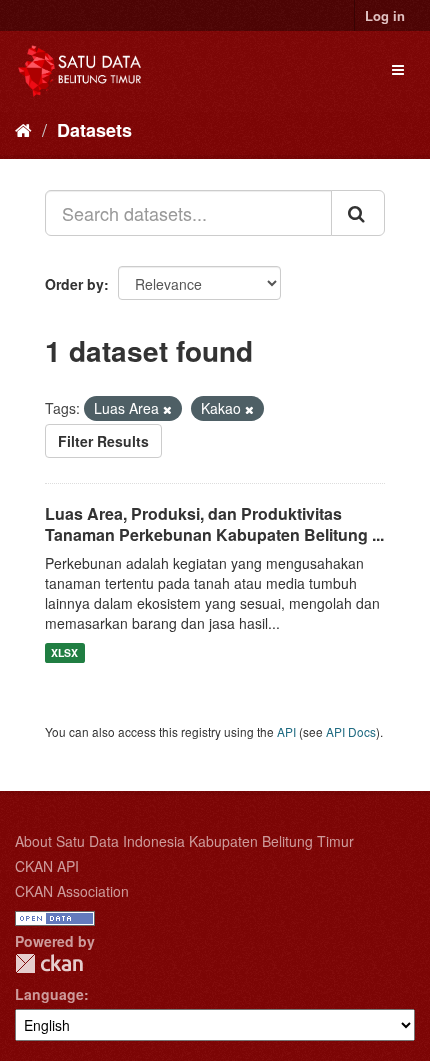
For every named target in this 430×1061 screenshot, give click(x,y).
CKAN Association (72, 891)
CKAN (49, 963)
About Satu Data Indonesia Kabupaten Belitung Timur (184, 841)
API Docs (351, 731)
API (286, 731)
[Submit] (358, 213)
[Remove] (167, 409)
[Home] (23, 129)
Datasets (94, 130)
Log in (385, 15)
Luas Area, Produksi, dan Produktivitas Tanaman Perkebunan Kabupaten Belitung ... (214, 524)
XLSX (64, 652)
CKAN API (47, 866)
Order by (74, 284)
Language (49, 994)
